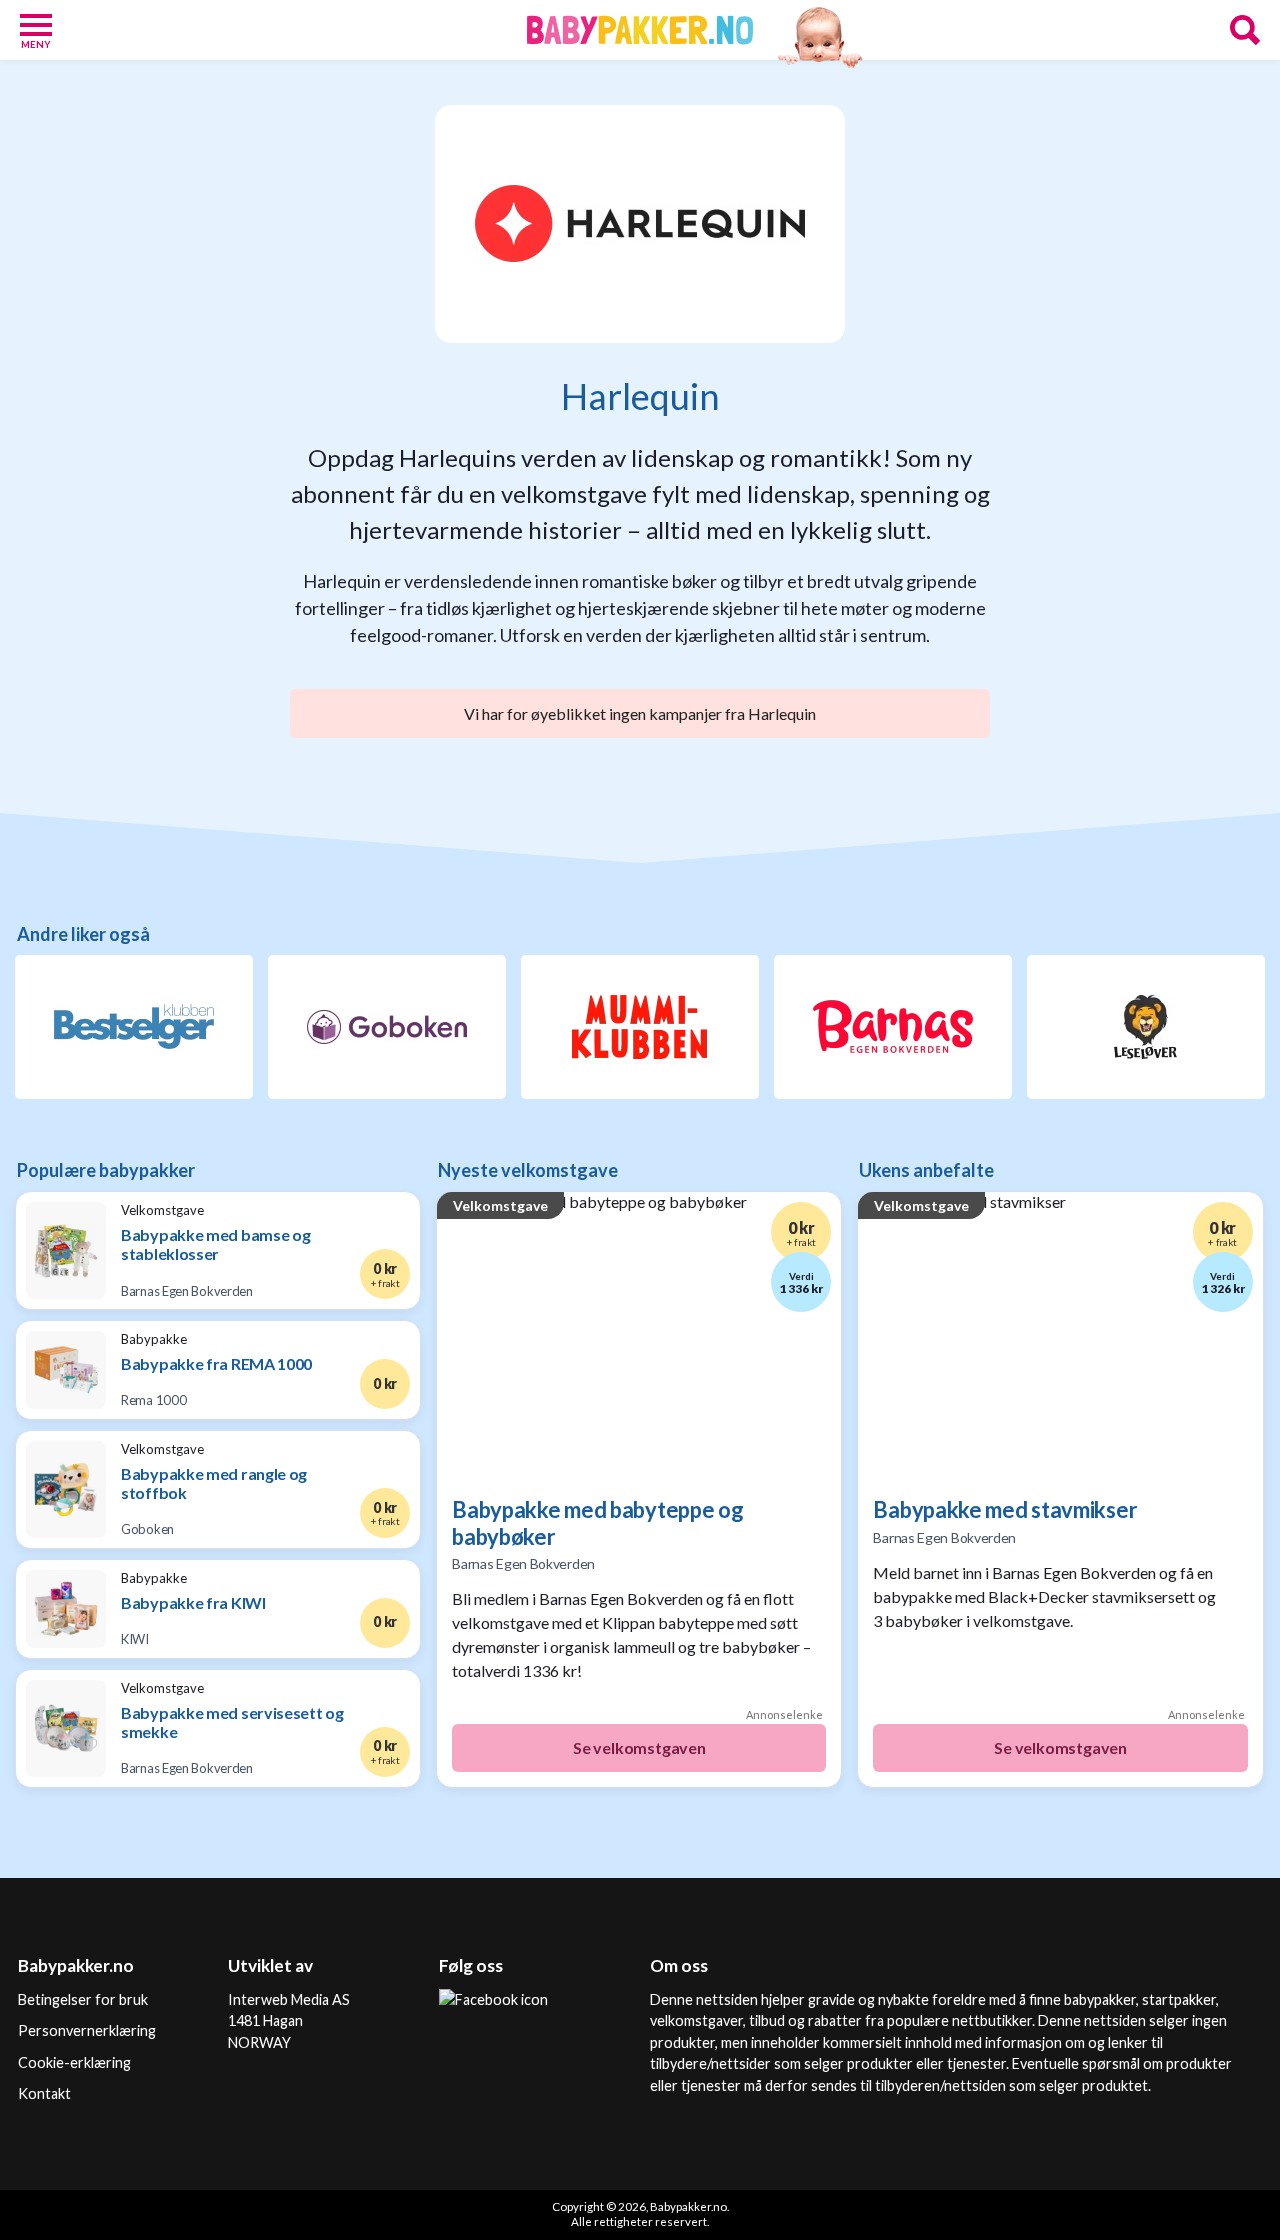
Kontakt (44, 2093)
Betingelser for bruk (83, 1999)
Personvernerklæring (87, 2030)
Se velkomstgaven (639, 1747)
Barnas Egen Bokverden (523, 1563)
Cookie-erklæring (74, 2062)
